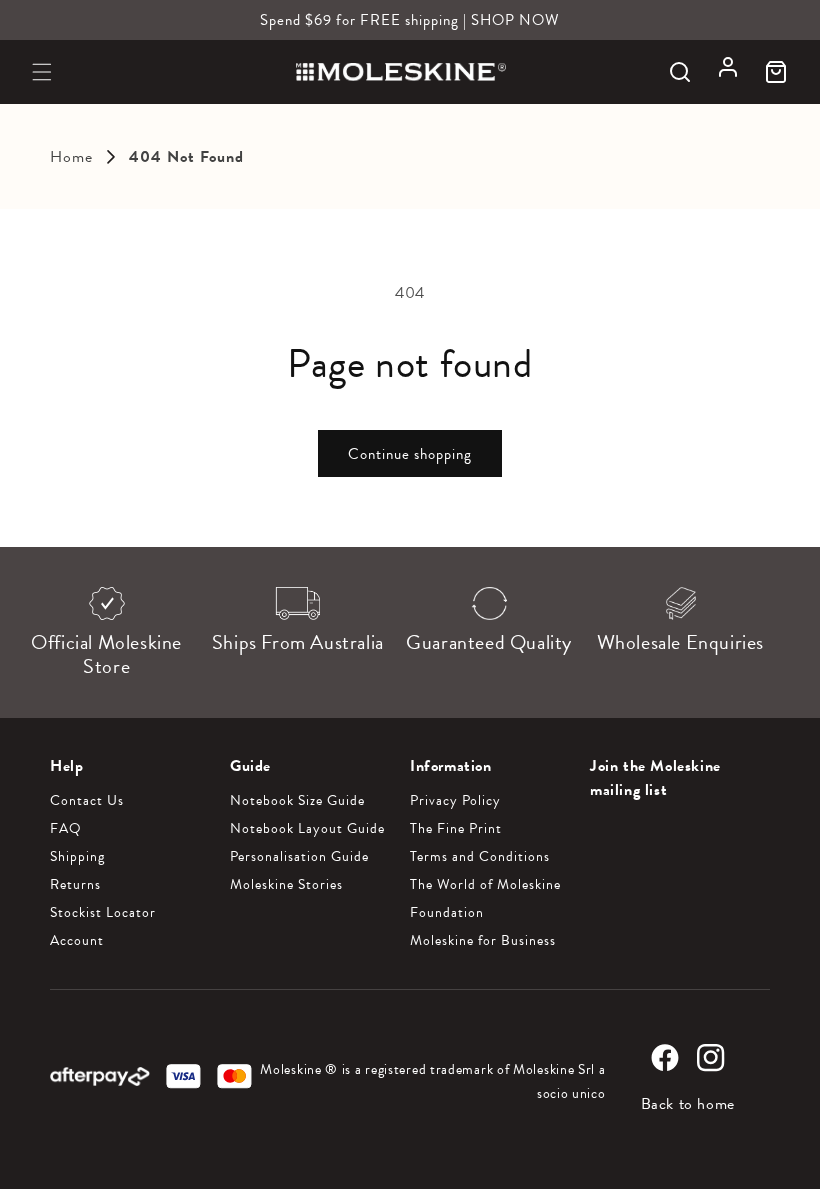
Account (77, 941)
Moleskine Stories (286, 885)
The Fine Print (456, 829)
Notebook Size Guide (297, 801)
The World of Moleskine (485, 885)
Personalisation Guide (299, 857)
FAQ (66, 829)
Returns (75, 885)
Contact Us (87, 801)
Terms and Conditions (480, 857)
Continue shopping (410, 454)
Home (71, 157)
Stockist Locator (103, 913)
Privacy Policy (455, 801)
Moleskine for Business (483, 941)
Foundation (447, 913)
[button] (42, 72)
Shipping (77, 857)
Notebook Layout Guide (307, 829)
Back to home (688, 1104)
